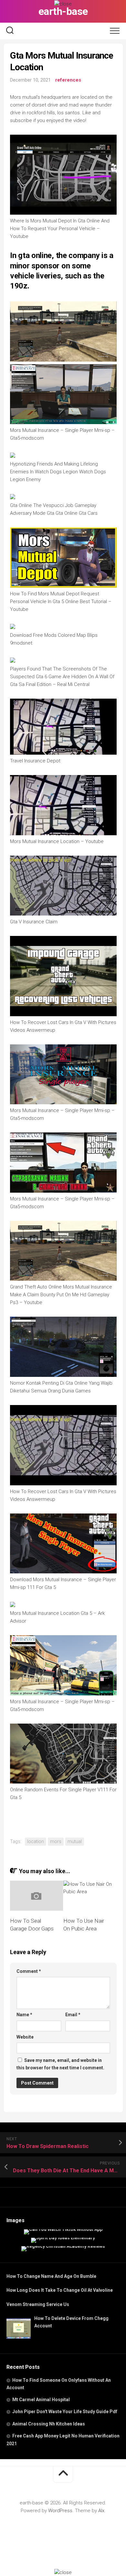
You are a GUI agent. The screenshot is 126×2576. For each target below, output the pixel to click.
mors (56, 1841)
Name (24, 2015)
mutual (75, 1841)
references (68, 80)
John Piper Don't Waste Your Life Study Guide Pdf (65, 2412)
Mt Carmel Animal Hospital (41, 2400)
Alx (101, 2511)
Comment (29, 1971)
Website (25, 2037)
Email (73, 2015)
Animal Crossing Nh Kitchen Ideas (49, 2424)
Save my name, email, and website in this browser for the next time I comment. (60, 2064)
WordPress (60, 2511)
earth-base (63, 11)
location (36, 1841)
